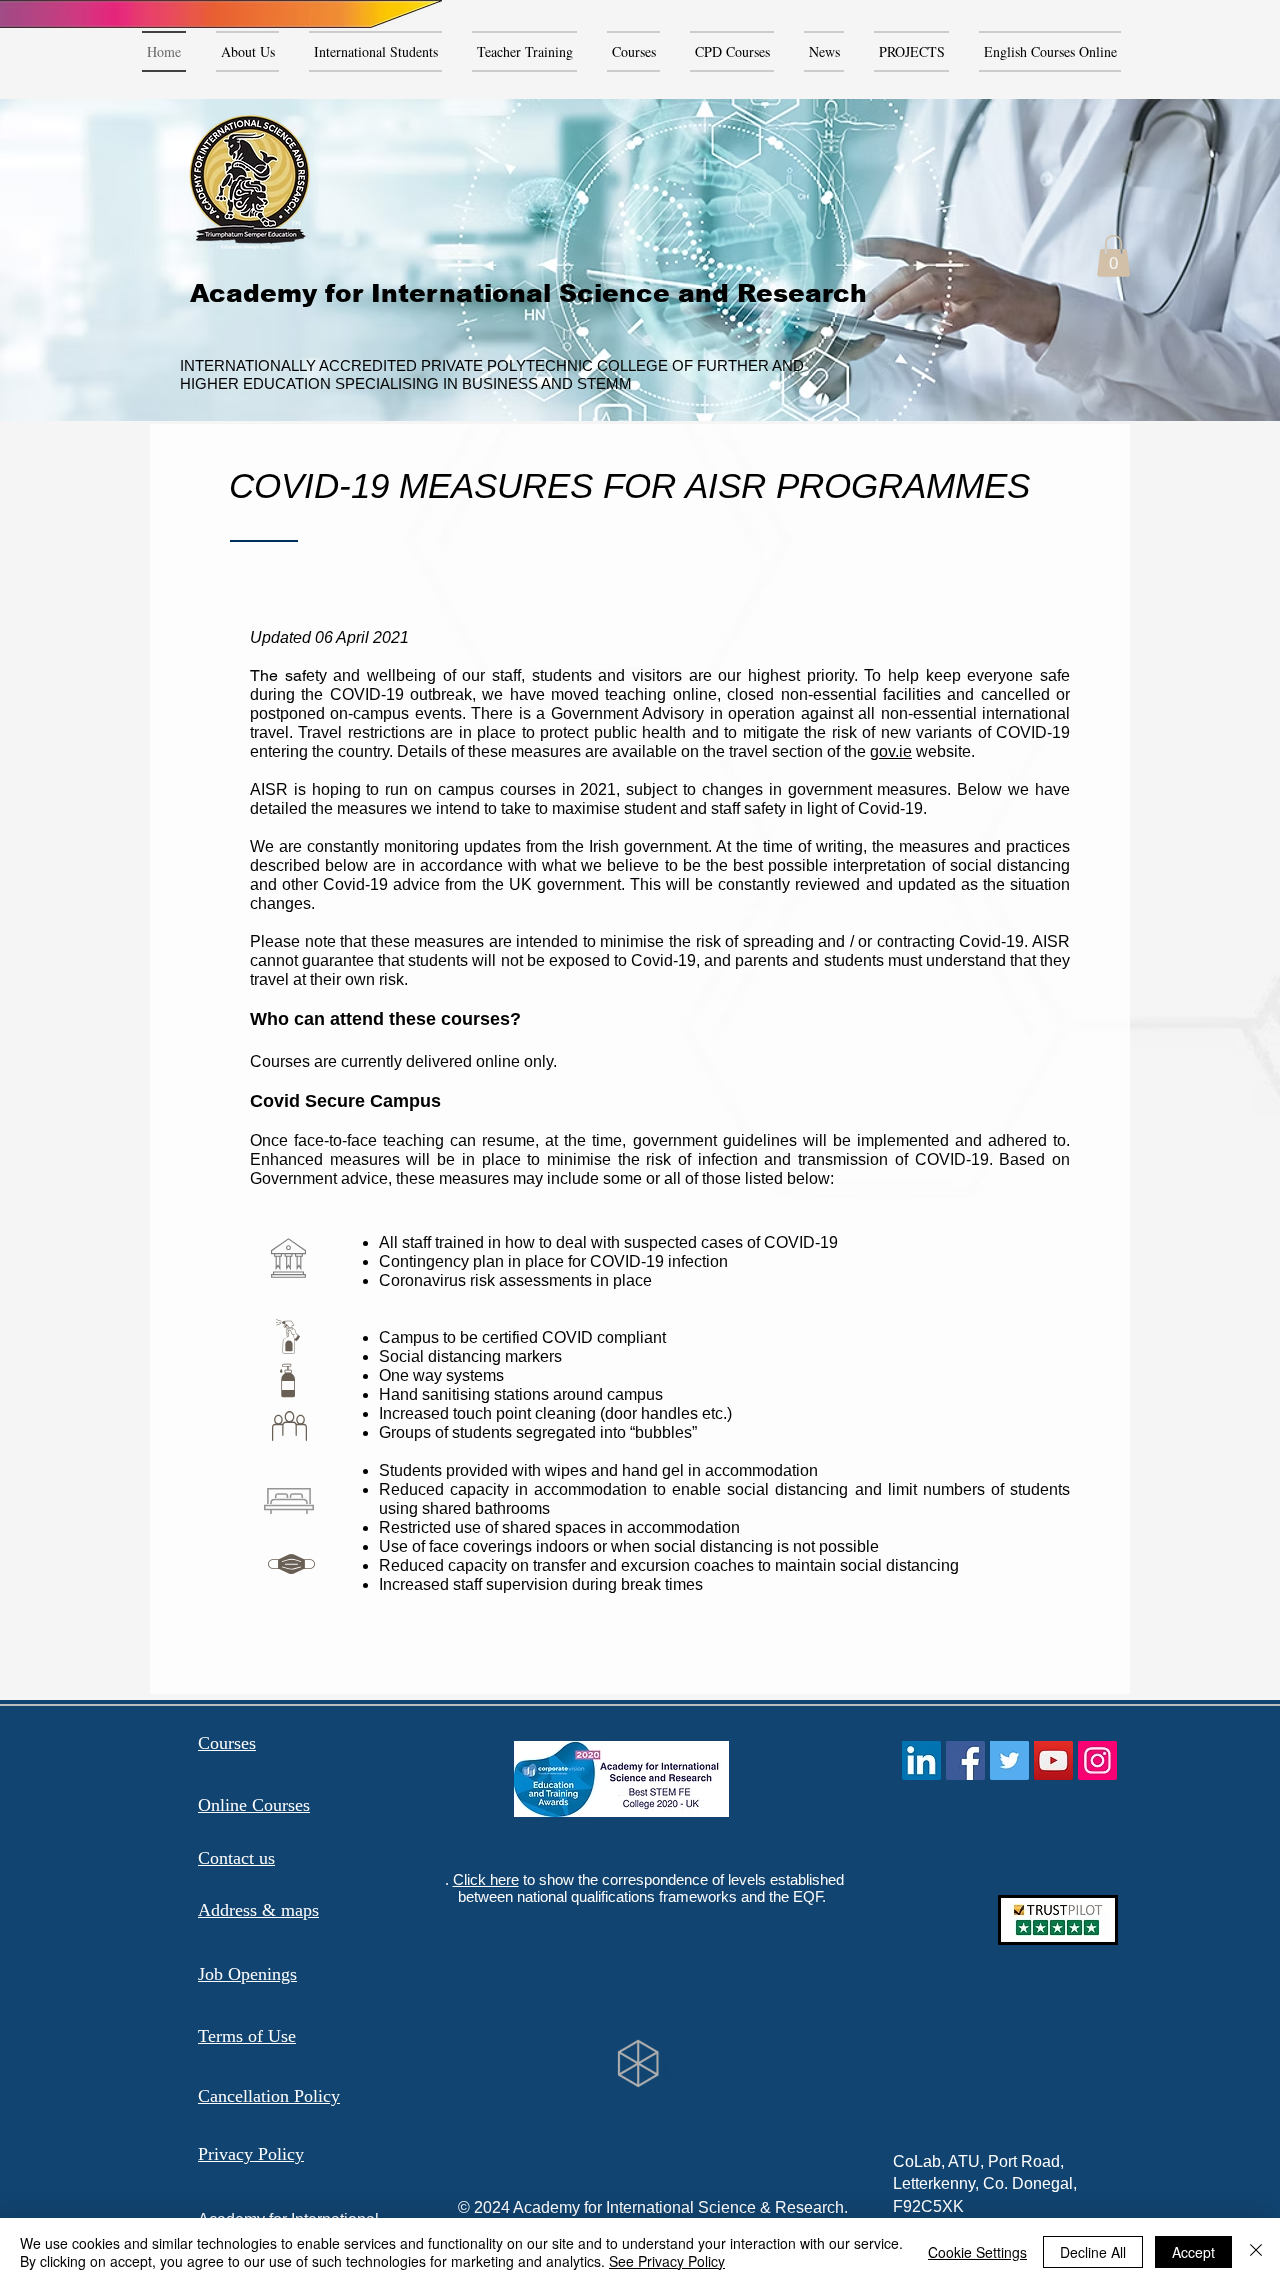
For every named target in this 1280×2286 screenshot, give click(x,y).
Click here (486, 1879)
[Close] (1256, 2252)
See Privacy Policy (667, 2261)
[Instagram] (1097, 1760)
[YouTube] (1053, 1760)
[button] (1113, 256)
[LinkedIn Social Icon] (921, 1760)
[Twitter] (1009, 1760)
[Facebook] (965, 1760)
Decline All (1093, 2252)
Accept (1193, 2252)
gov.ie (891, 751)
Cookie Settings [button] (977, 2252)
